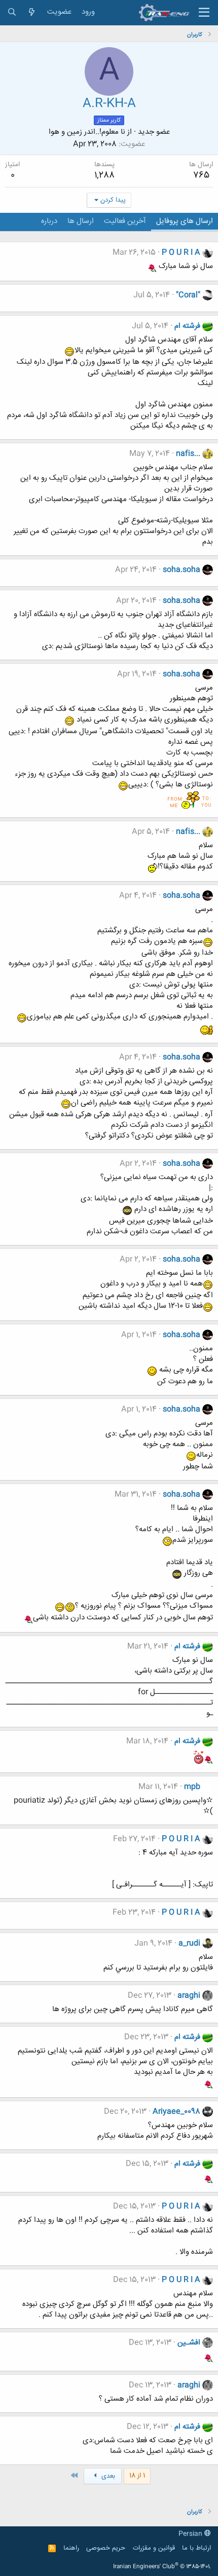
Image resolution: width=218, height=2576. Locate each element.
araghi (189, 1996)
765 (201, 175)
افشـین (189, 2343)
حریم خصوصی (106, 2548)
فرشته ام (187, 326)
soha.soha (181, 570)
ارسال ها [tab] (81, 221)
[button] (204, 13)
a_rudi (189, 1943)
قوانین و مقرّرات (154, 2548)
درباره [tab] (49, 221)
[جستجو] (12, 12)
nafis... (188, 454)
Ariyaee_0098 (176, 2112)
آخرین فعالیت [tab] (125, 221)
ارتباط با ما (196, 2548)
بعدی (107, 2476)
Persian (191, 2534)
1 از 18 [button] (137, 2476)
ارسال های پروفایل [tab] (185, 221)
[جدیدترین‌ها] (32, 12)
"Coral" (188, 295)
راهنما (71, 2548)
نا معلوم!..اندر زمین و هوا (87, 132)
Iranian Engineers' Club (162, 2567)
